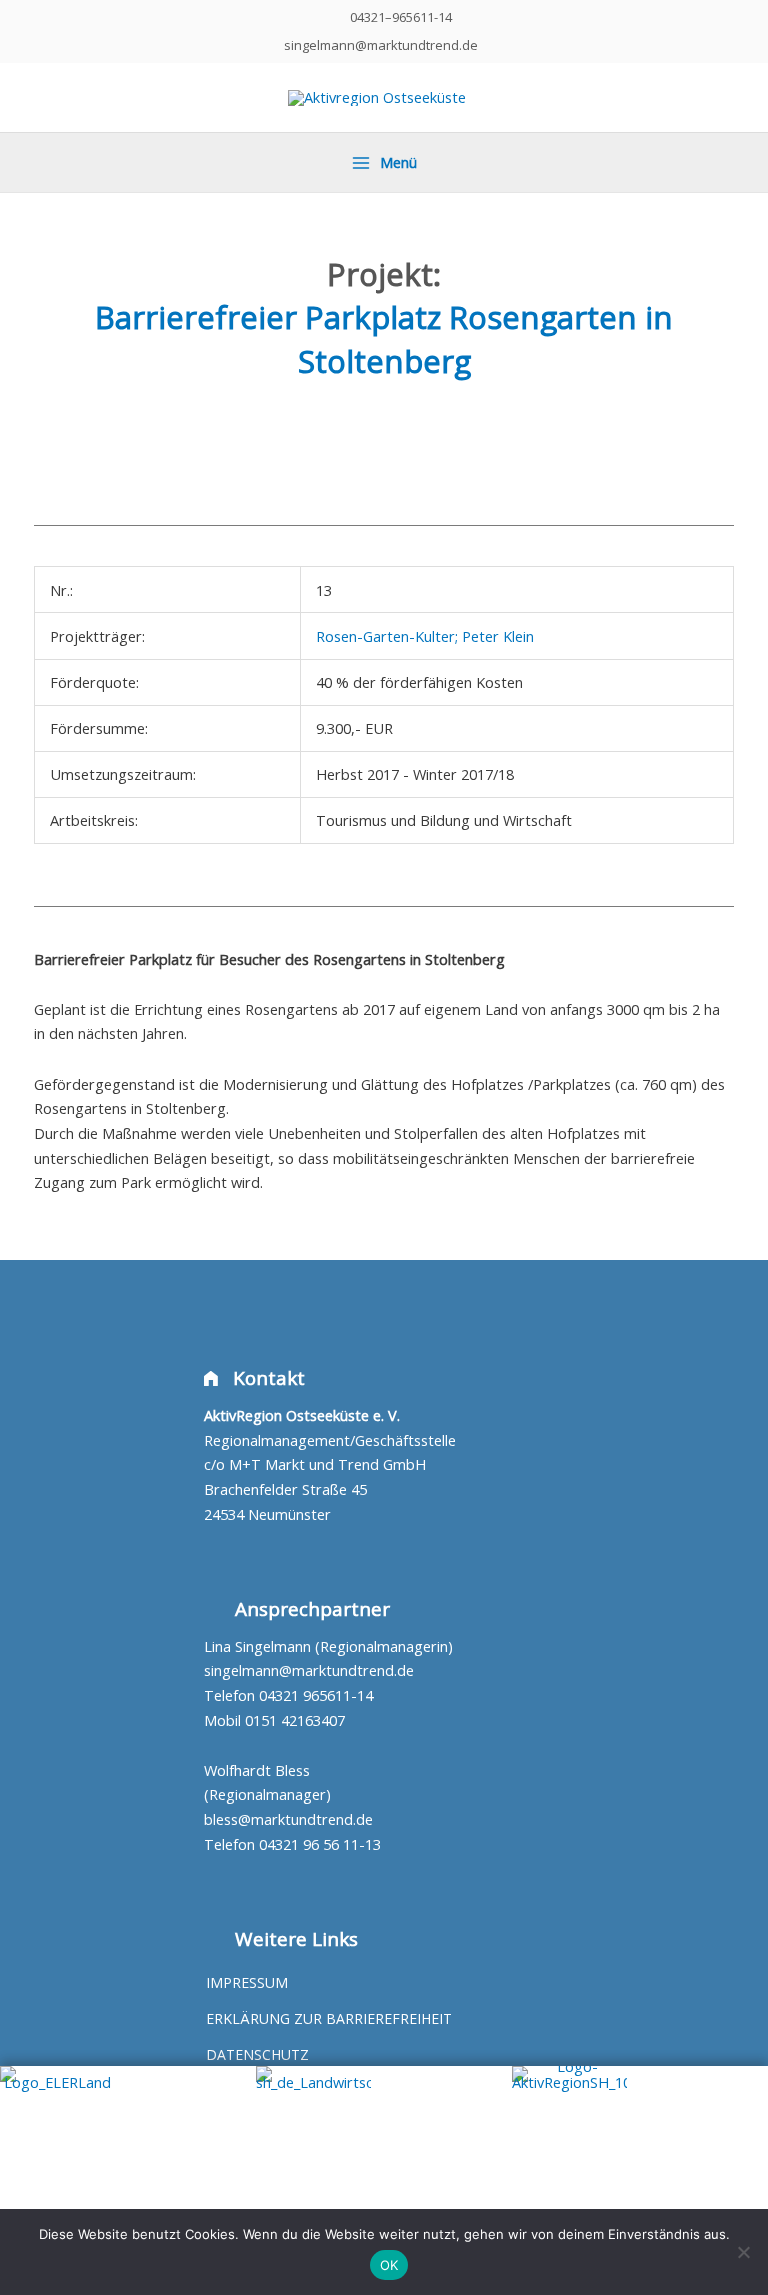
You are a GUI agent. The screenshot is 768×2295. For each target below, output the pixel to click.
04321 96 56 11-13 (320, 1844)
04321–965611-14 (401, 17)
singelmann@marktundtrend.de (381, 45)
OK (389, 2265)
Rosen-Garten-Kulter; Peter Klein (425, 636)
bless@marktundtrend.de (288, 1819)
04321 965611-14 (316, 1695)
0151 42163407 (295, 1720)
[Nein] (743, 2252)
